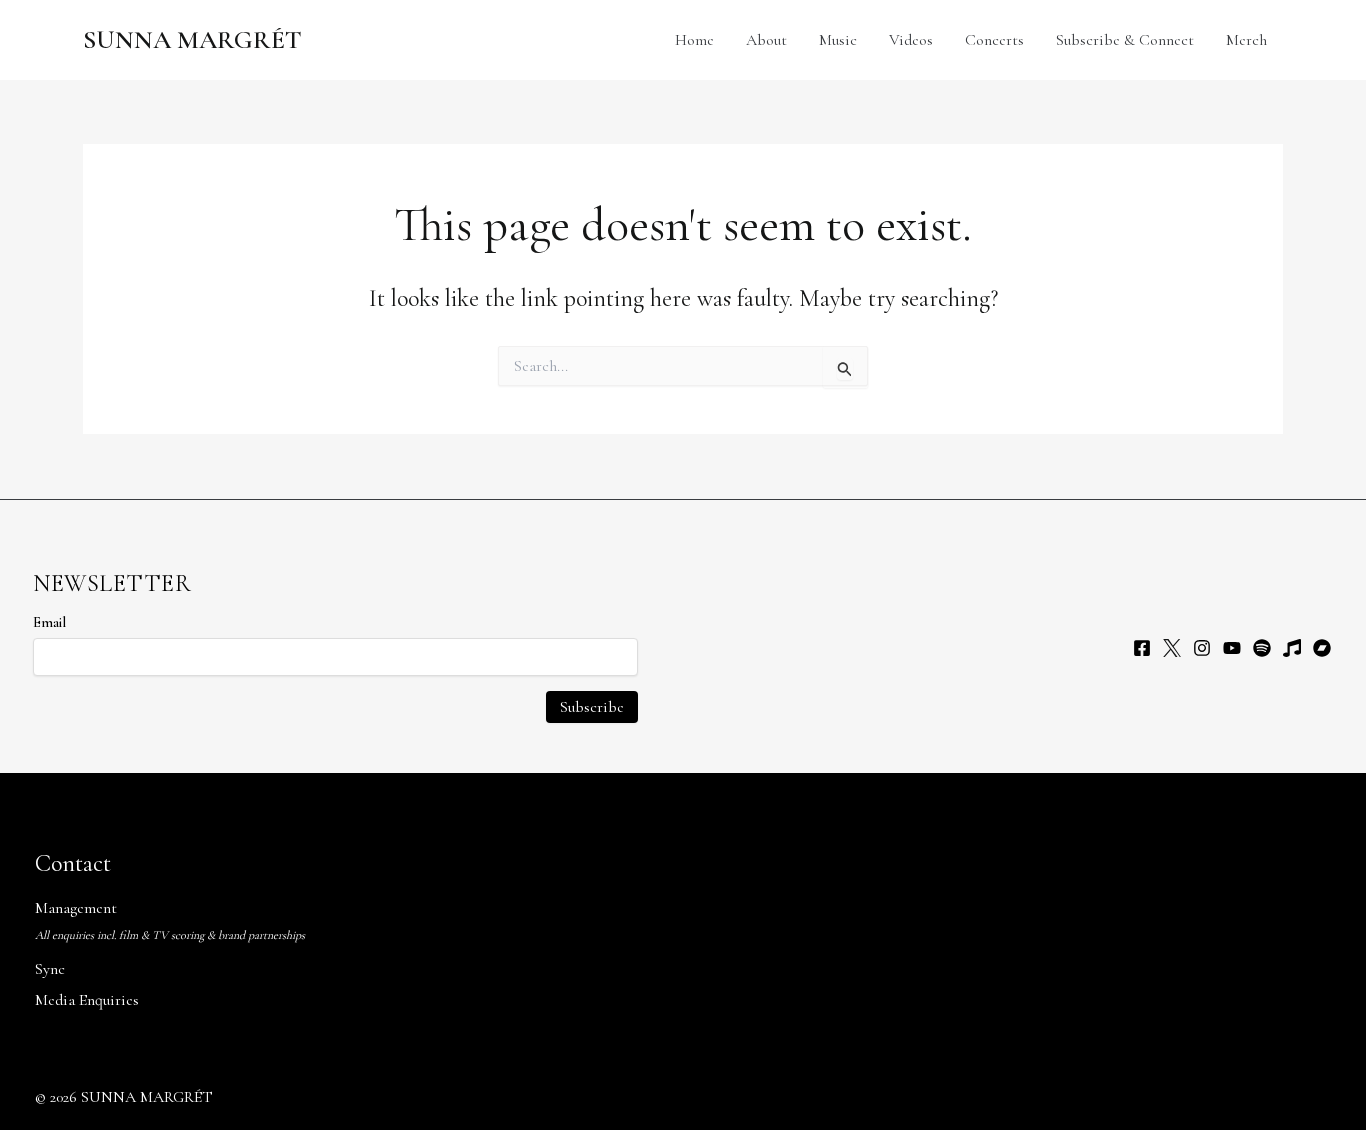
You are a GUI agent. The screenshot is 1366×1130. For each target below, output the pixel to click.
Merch (1246, 40)
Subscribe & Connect (1125, 40)
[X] (1172, 648)
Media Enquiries (87, 1000)
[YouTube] (1232, 648)
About (766, 40)
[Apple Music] (1292, 648)
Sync (50, 969)
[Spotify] (1262, 648)
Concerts (994, 40)
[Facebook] (1142, 648)
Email (49, 622)
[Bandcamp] (1322, 648)
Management (76, 908)
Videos (911, 40)
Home (694, 40)
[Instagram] (1202, 648)
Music (838, 40)
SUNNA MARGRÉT (192, 39)
